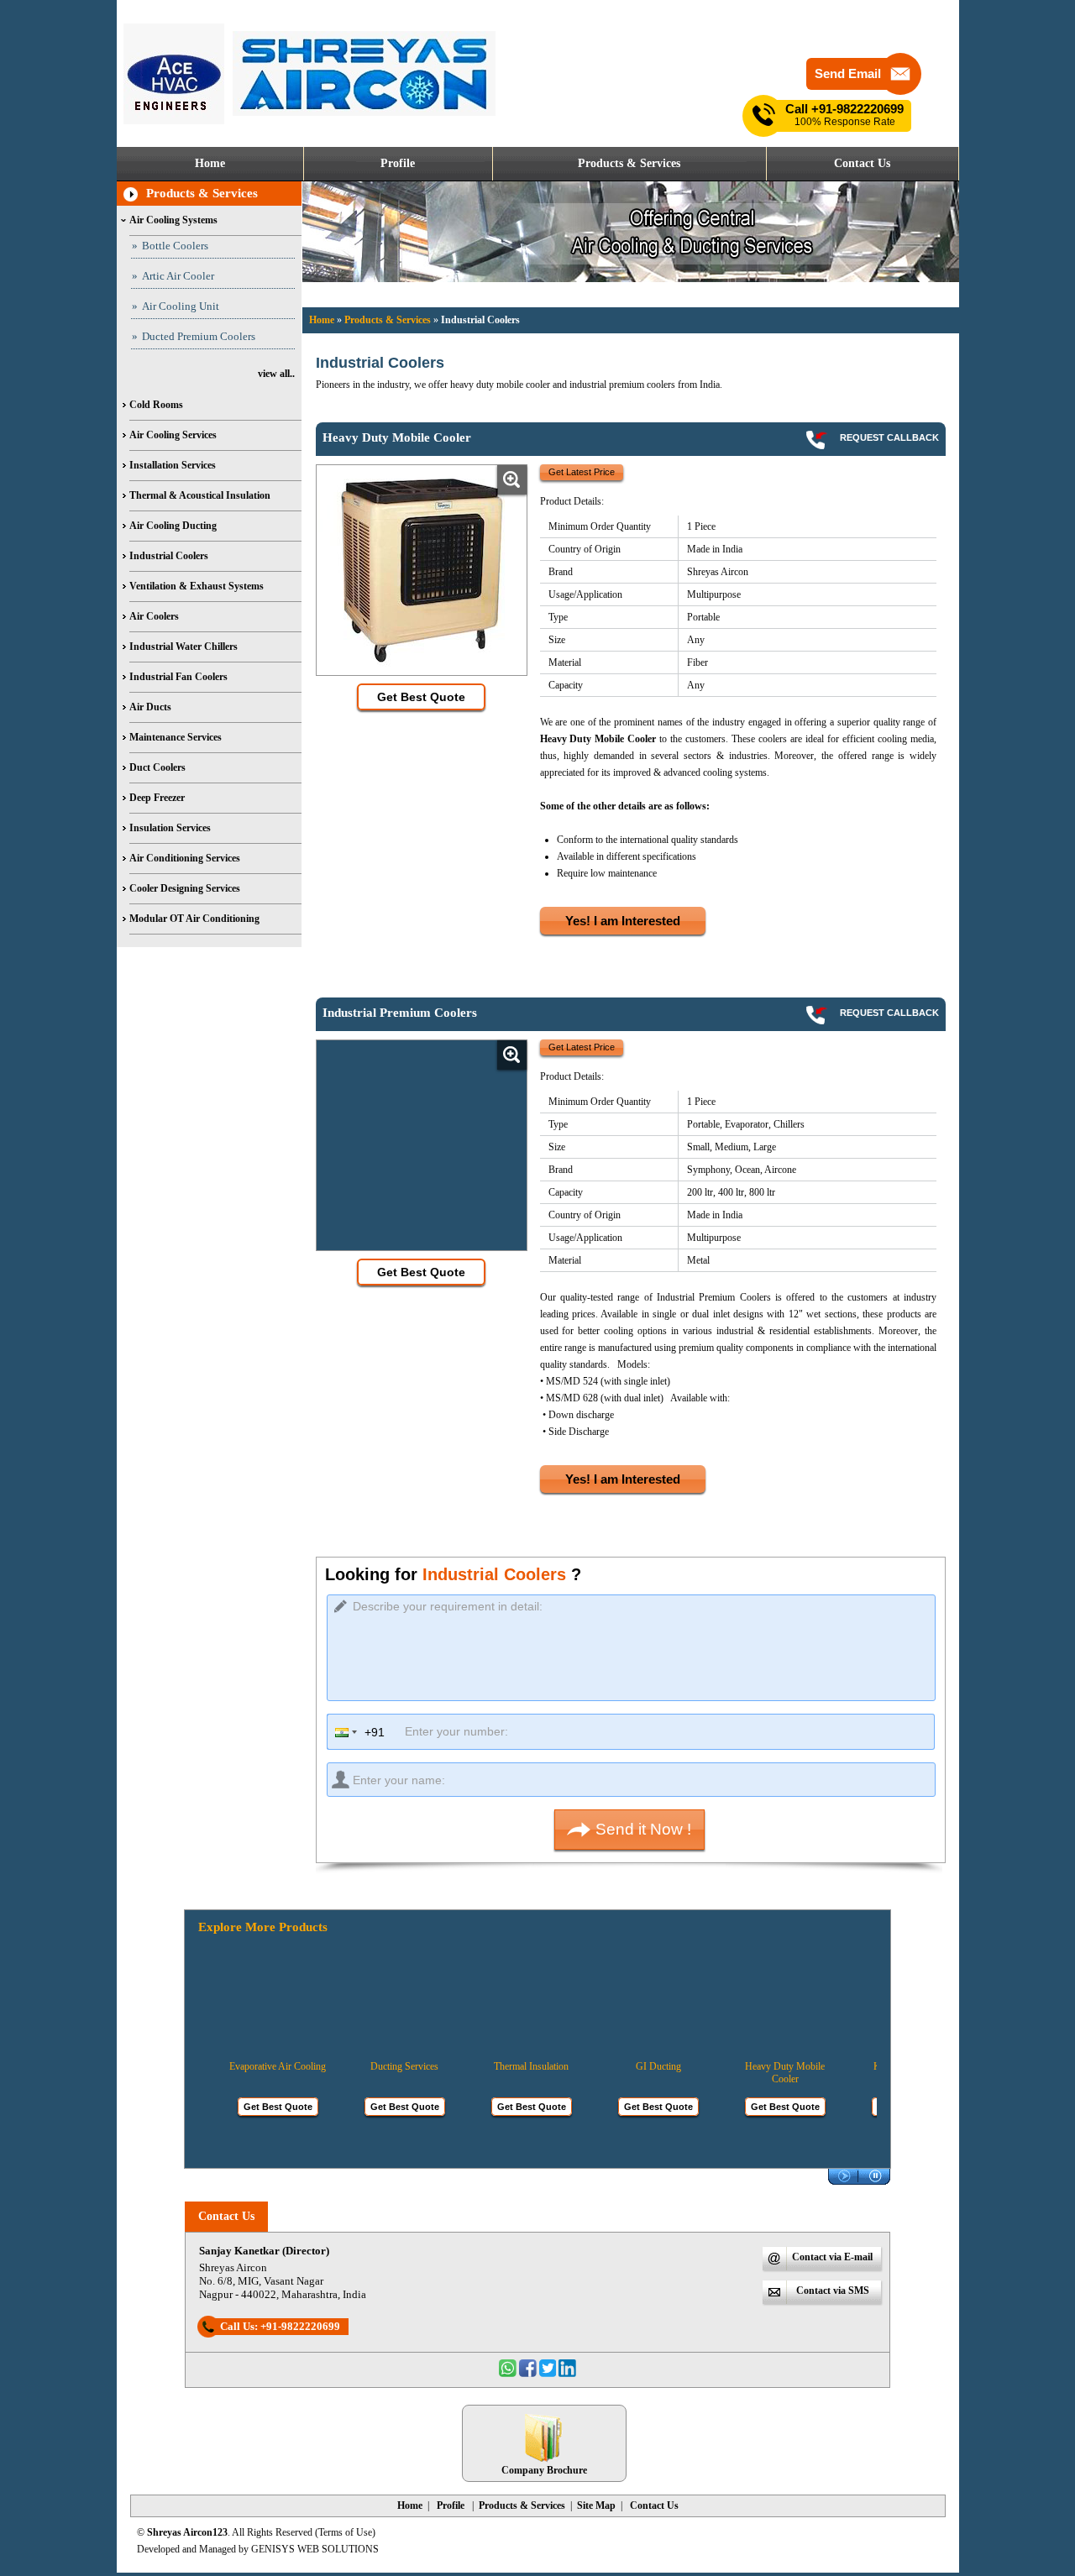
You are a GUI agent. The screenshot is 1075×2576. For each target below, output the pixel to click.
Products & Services (202, 193)
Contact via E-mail (832, 2257)
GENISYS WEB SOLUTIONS (315, 2549)
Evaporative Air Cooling (257, 2066)
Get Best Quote (258, 2107)
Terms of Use (345, 2532)
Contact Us (226, 2216)
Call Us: (280, 2326)
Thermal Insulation (511, 2066)
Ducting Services (384, 2066)
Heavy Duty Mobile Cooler (765, 2073)
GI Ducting (638, 2066)
